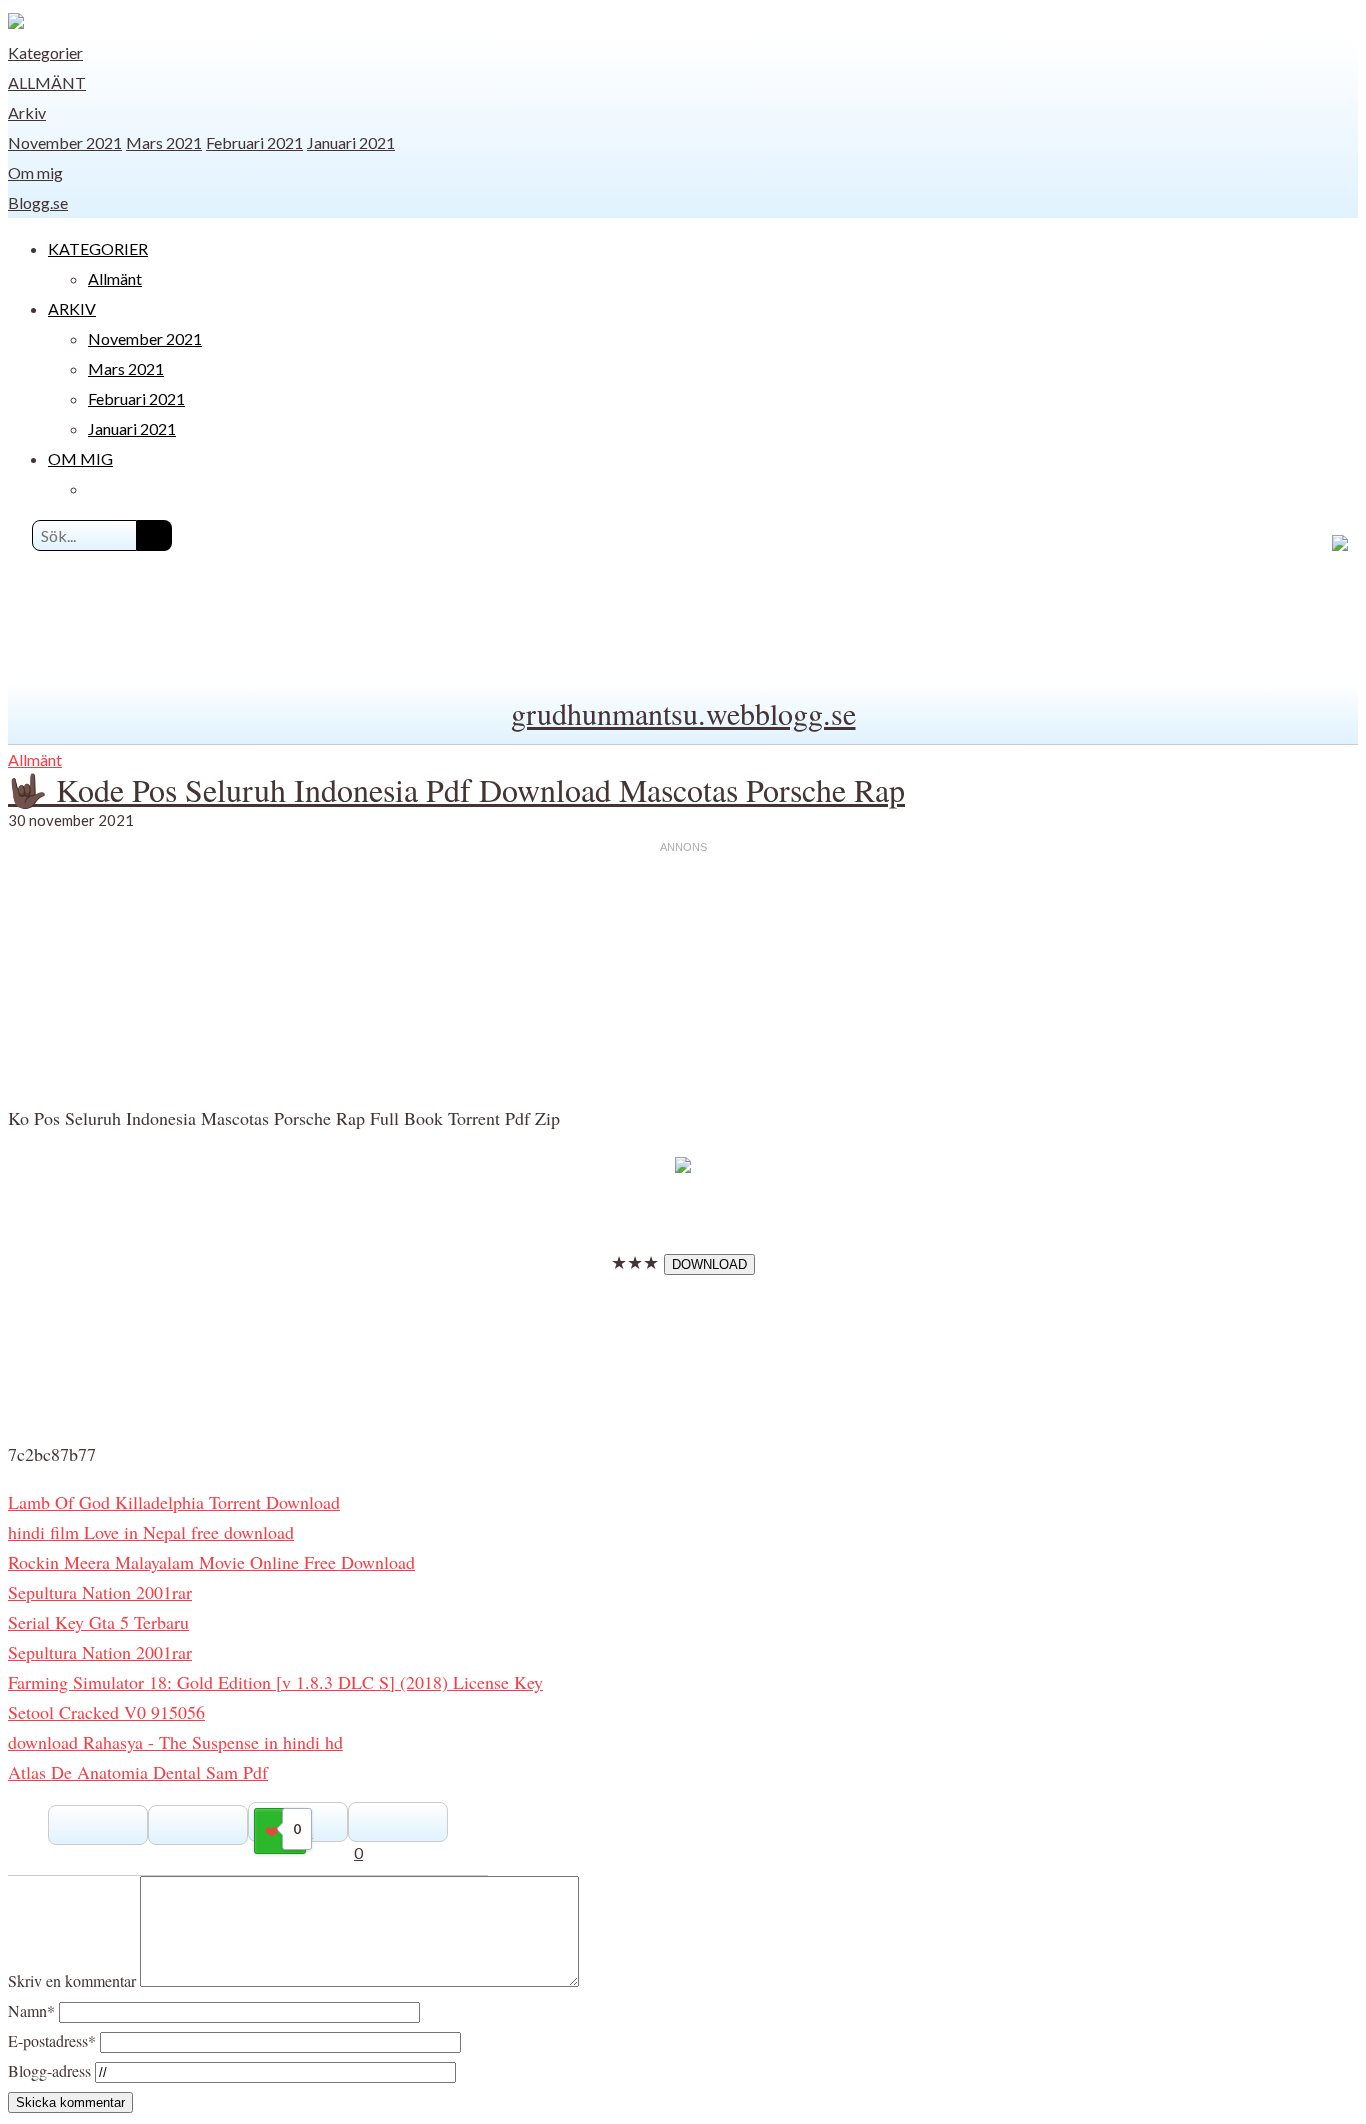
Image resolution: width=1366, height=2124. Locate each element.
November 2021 (65, 142)
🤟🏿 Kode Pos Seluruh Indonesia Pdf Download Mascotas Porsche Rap (456, 789)
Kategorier (45, 52)
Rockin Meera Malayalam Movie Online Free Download (211, 1562)
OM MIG (80, 458)
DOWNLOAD (709, 1264)
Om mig (35, 172)
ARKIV (72, 308)
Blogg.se (38, 202)
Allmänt (47, 82)
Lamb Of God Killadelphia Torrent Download (174, 1502)
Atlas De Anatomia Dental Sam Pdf (138, 1772)
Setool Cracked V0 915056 (106, 1712)
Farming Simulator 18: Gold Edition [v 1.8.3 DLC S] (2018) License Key (275, 1682)
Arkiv (27, 112)
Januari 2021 (351, 142)
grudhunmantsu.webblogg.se (683, 713)
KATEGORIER (98, 248)
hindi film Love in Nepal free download (151, 1532)
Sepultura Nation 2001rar (100, 1592)
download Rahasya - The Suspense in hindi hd (175, 1742)
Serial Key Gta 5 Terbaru (98, 1622)
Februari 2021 (254, 142)
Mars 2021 (164, 142)
